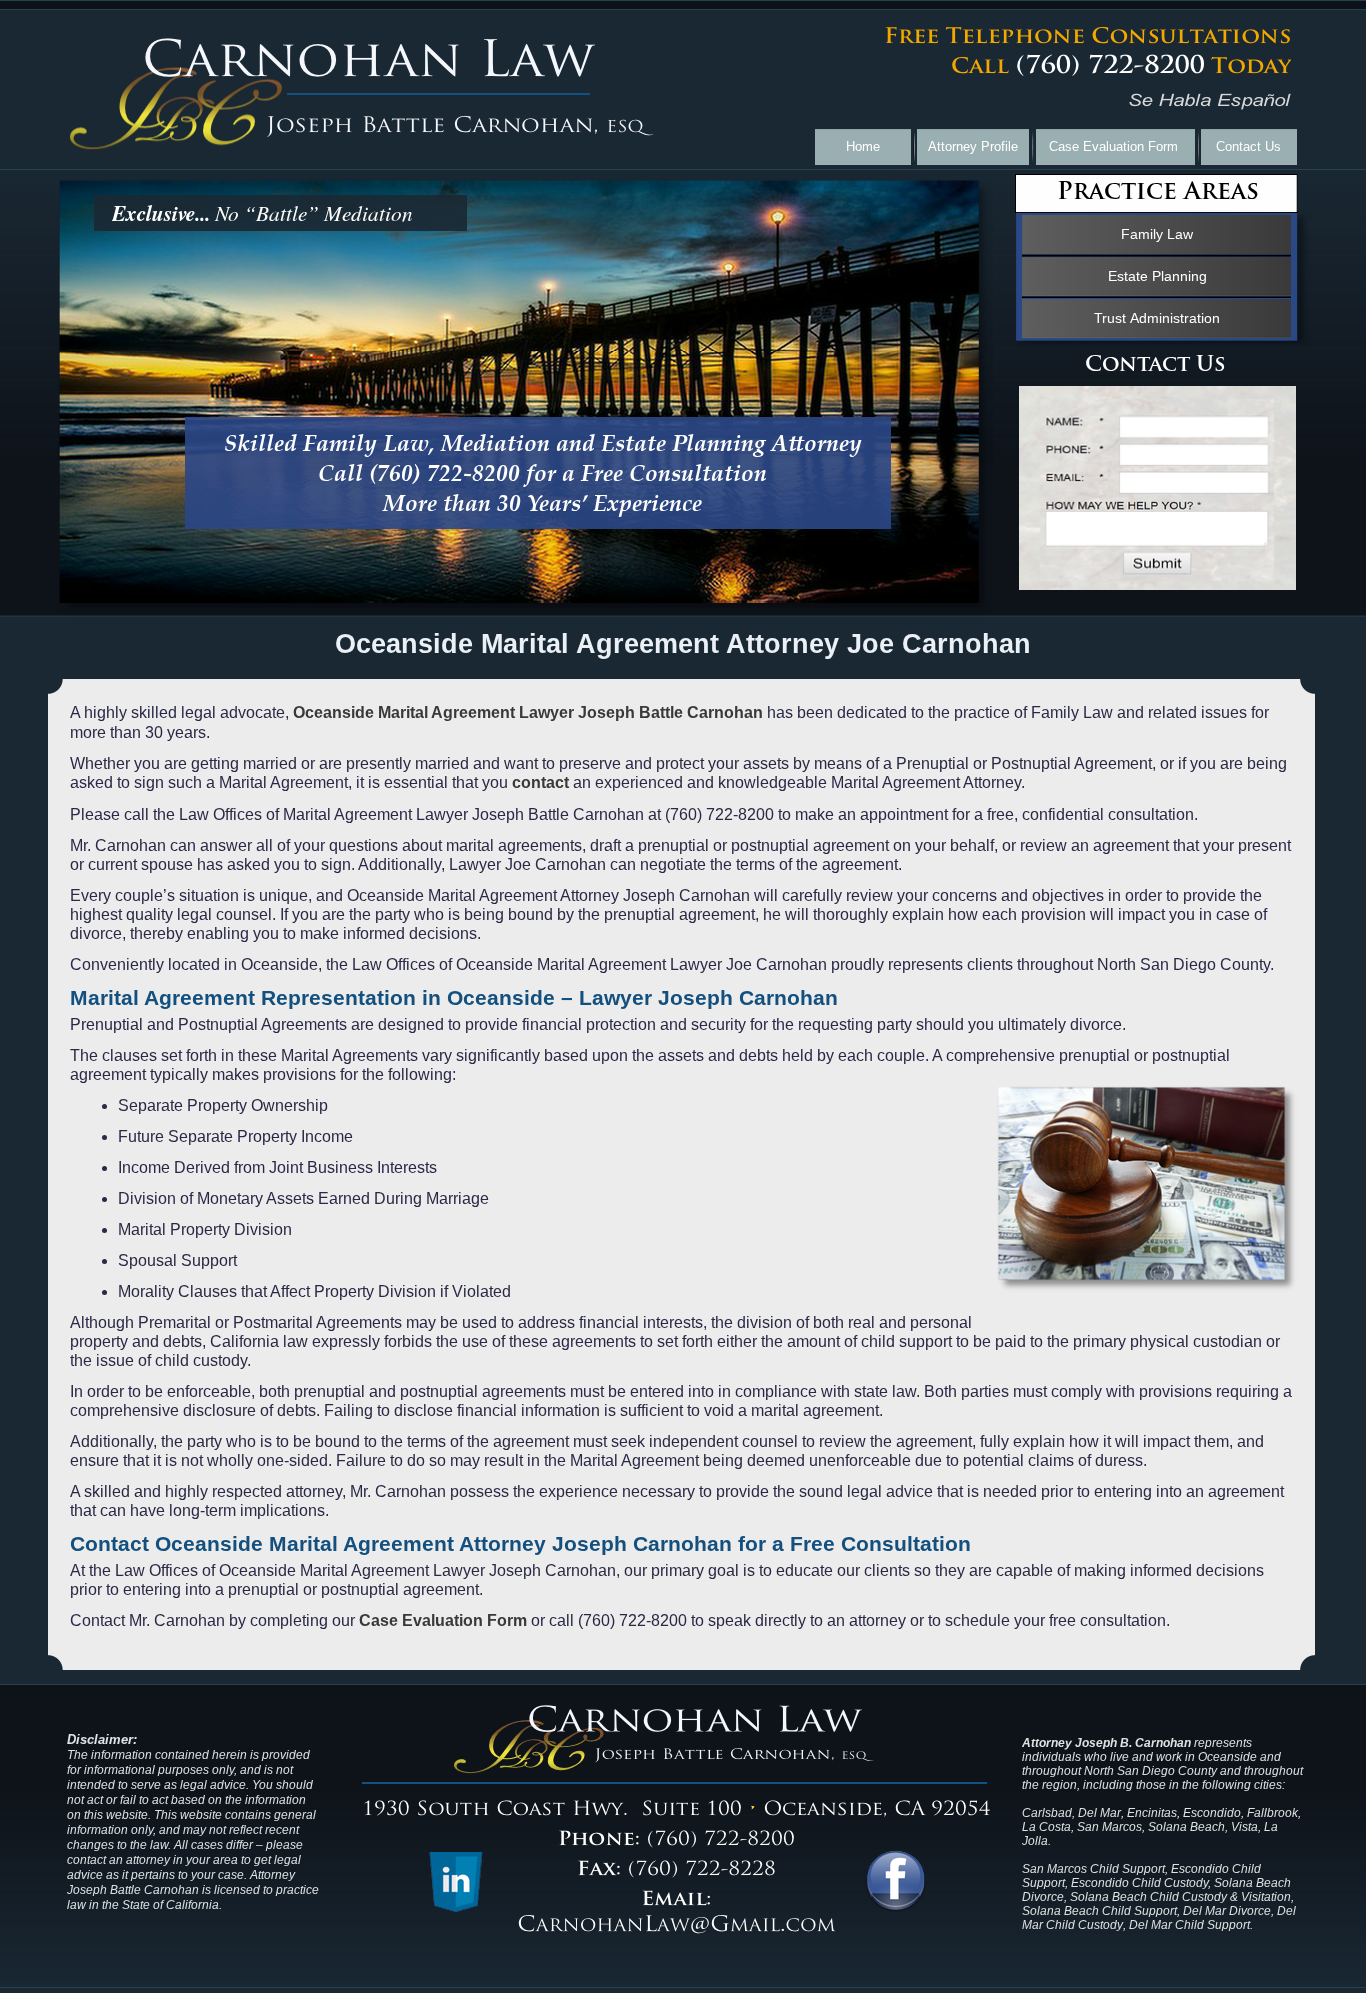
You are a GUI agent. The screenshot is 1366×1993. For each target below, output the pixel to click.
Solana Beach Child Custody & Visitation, (1182, 1897)
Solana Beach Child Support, (1102, 1911)
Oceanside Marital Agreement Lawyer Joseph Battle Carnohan (528, 712)
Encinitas (1152, 1813)
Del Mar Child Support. (1191, 1925)
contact (540, 782)
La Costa (1046, 1827)
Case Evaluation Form (443, 1620)
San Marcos (1109, 1827)
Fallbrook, (1274, 1813)
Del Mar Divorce (1227, 1911)
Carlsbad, (1048, 1813)
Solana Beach (1186, 1827)
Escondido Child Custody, (1141, 1883)
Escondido (1212, 1813)
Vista (1244, 1827)
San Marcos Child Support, (1095, 1869)
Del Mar (1099, 1813)
